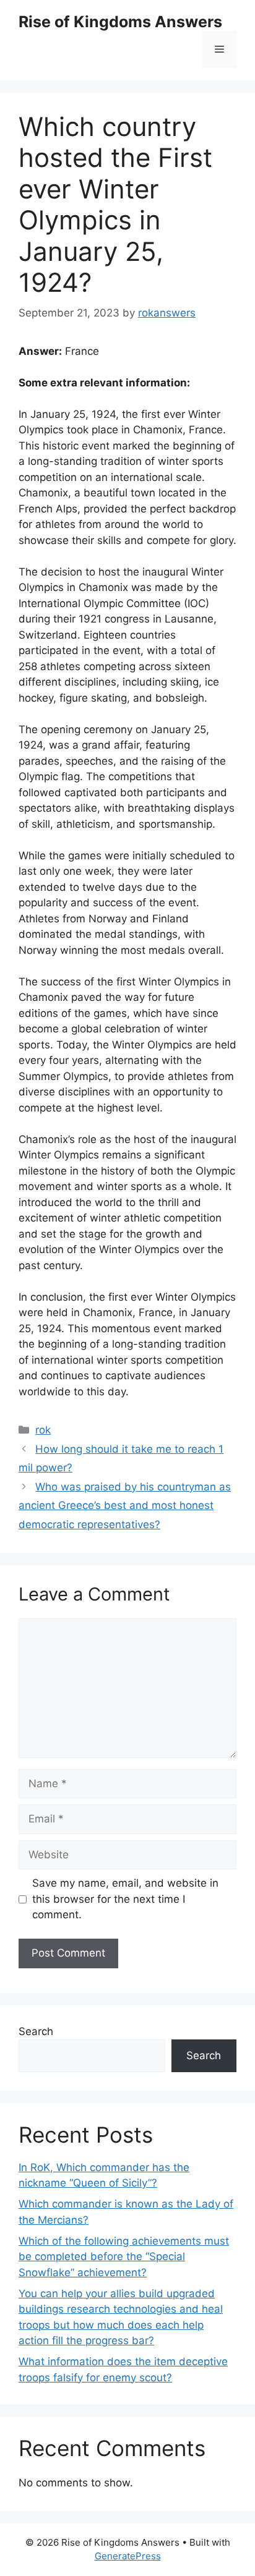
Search (36, 2031)
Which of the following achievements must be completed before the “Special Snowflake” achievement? (124, 2257)
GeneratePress (128, 2556)
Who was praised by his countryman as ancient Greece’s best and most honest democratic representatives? (125, 1506)
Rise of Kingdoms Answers (120, 22)
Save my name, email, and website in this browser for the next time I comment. (125, 1899)
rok (43, 1430)
